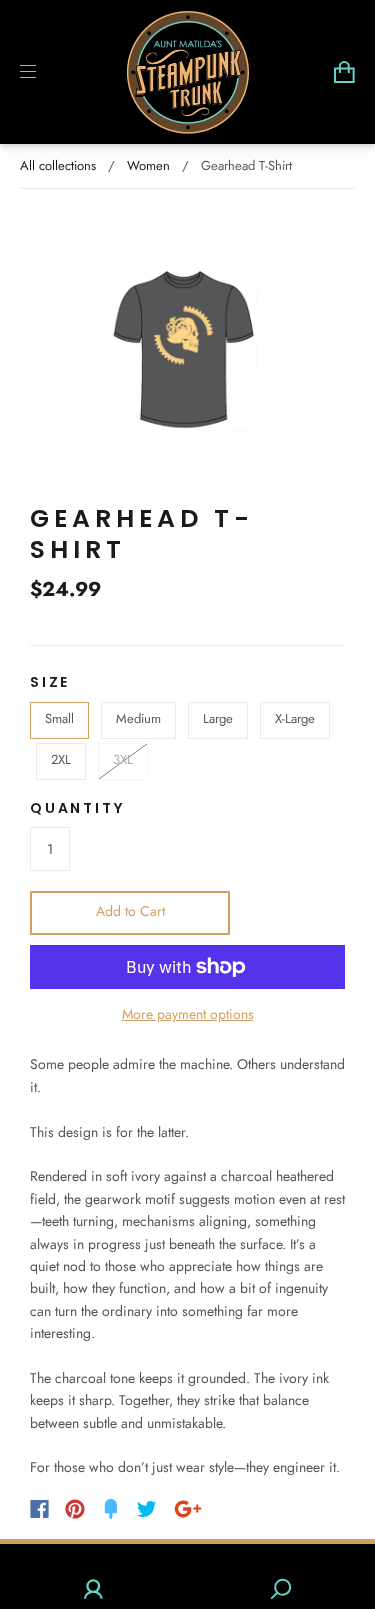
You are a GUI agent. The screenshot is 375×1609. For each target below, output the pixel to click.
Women (148, 165)
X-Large (295, 718)
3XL (123, 759)
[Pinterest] (75, 1509)
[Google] (188, 1509)
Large (218, 718)
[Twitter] (147, 1509)
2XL (61, 759)
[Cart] (344, 72)
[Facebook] (39, 1509)
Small (59, 718)
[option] (187, 346)
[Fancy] (111, 1509)
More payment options (188, 1014)
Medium (138, 718)
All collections (58, 165)
